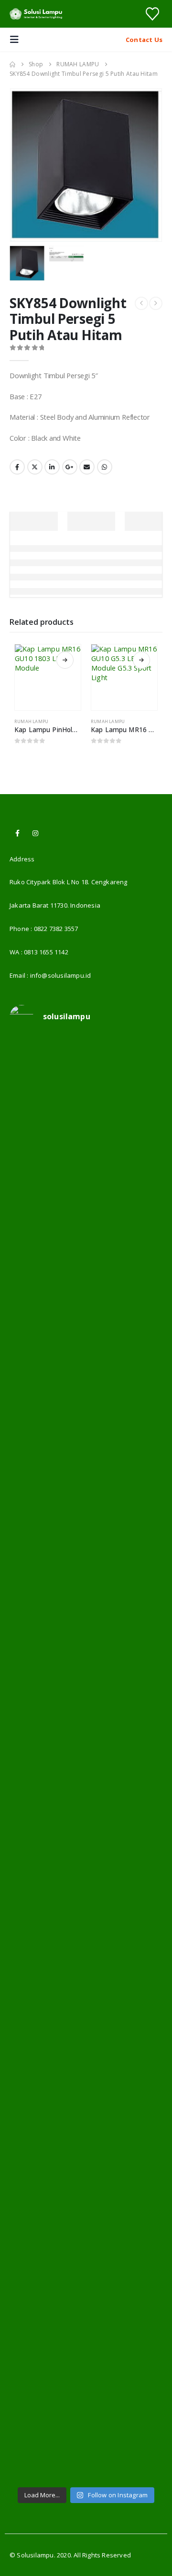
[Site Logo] (36, 14)
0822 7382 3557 (56, 929)
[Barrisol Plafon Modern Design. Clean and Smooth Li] (86, 1353)
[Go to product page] (48, 677)
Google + (70, 467)
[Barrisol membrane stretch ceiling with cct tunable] (86, 1263)
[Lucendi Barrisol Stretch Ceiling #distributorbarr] (86, 2256)
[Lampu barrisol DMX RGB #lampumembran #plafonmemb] (86, 1624)
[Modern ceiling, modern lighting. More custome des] (86, 1805)
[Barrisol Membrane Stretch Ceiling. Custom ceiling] (86, 1173)
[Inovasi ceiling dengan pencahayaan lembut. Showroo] (86, 1714)
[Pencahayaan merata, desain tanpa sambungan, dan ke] (86, 2075)
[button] (17, 40)
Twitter (35, 467)
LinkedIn (52, 467)
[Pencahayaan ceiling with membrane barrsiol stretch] (86, 1083)
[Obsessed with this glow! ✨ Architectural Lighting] (86, 2436)
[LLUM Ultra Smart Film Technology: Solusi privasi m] (86, 2346)
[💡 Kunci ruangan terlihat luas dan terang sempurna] (86, 1985)
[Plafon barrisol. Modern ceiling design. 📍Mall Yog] (86, 1443)
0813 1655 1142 (46, 952)
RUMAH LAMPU (31, 721)
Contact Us (144, 40)
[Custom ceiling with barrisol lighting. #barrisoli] (86, 1895)
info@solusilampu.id (61, 975)
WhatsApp (105, 467)
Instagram (35, 833)
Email (87, 467)
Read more (65, 660)
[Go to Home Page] (12, 64)
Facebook (17, 467)
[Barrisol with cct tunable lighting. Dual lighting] (86, 1534)
